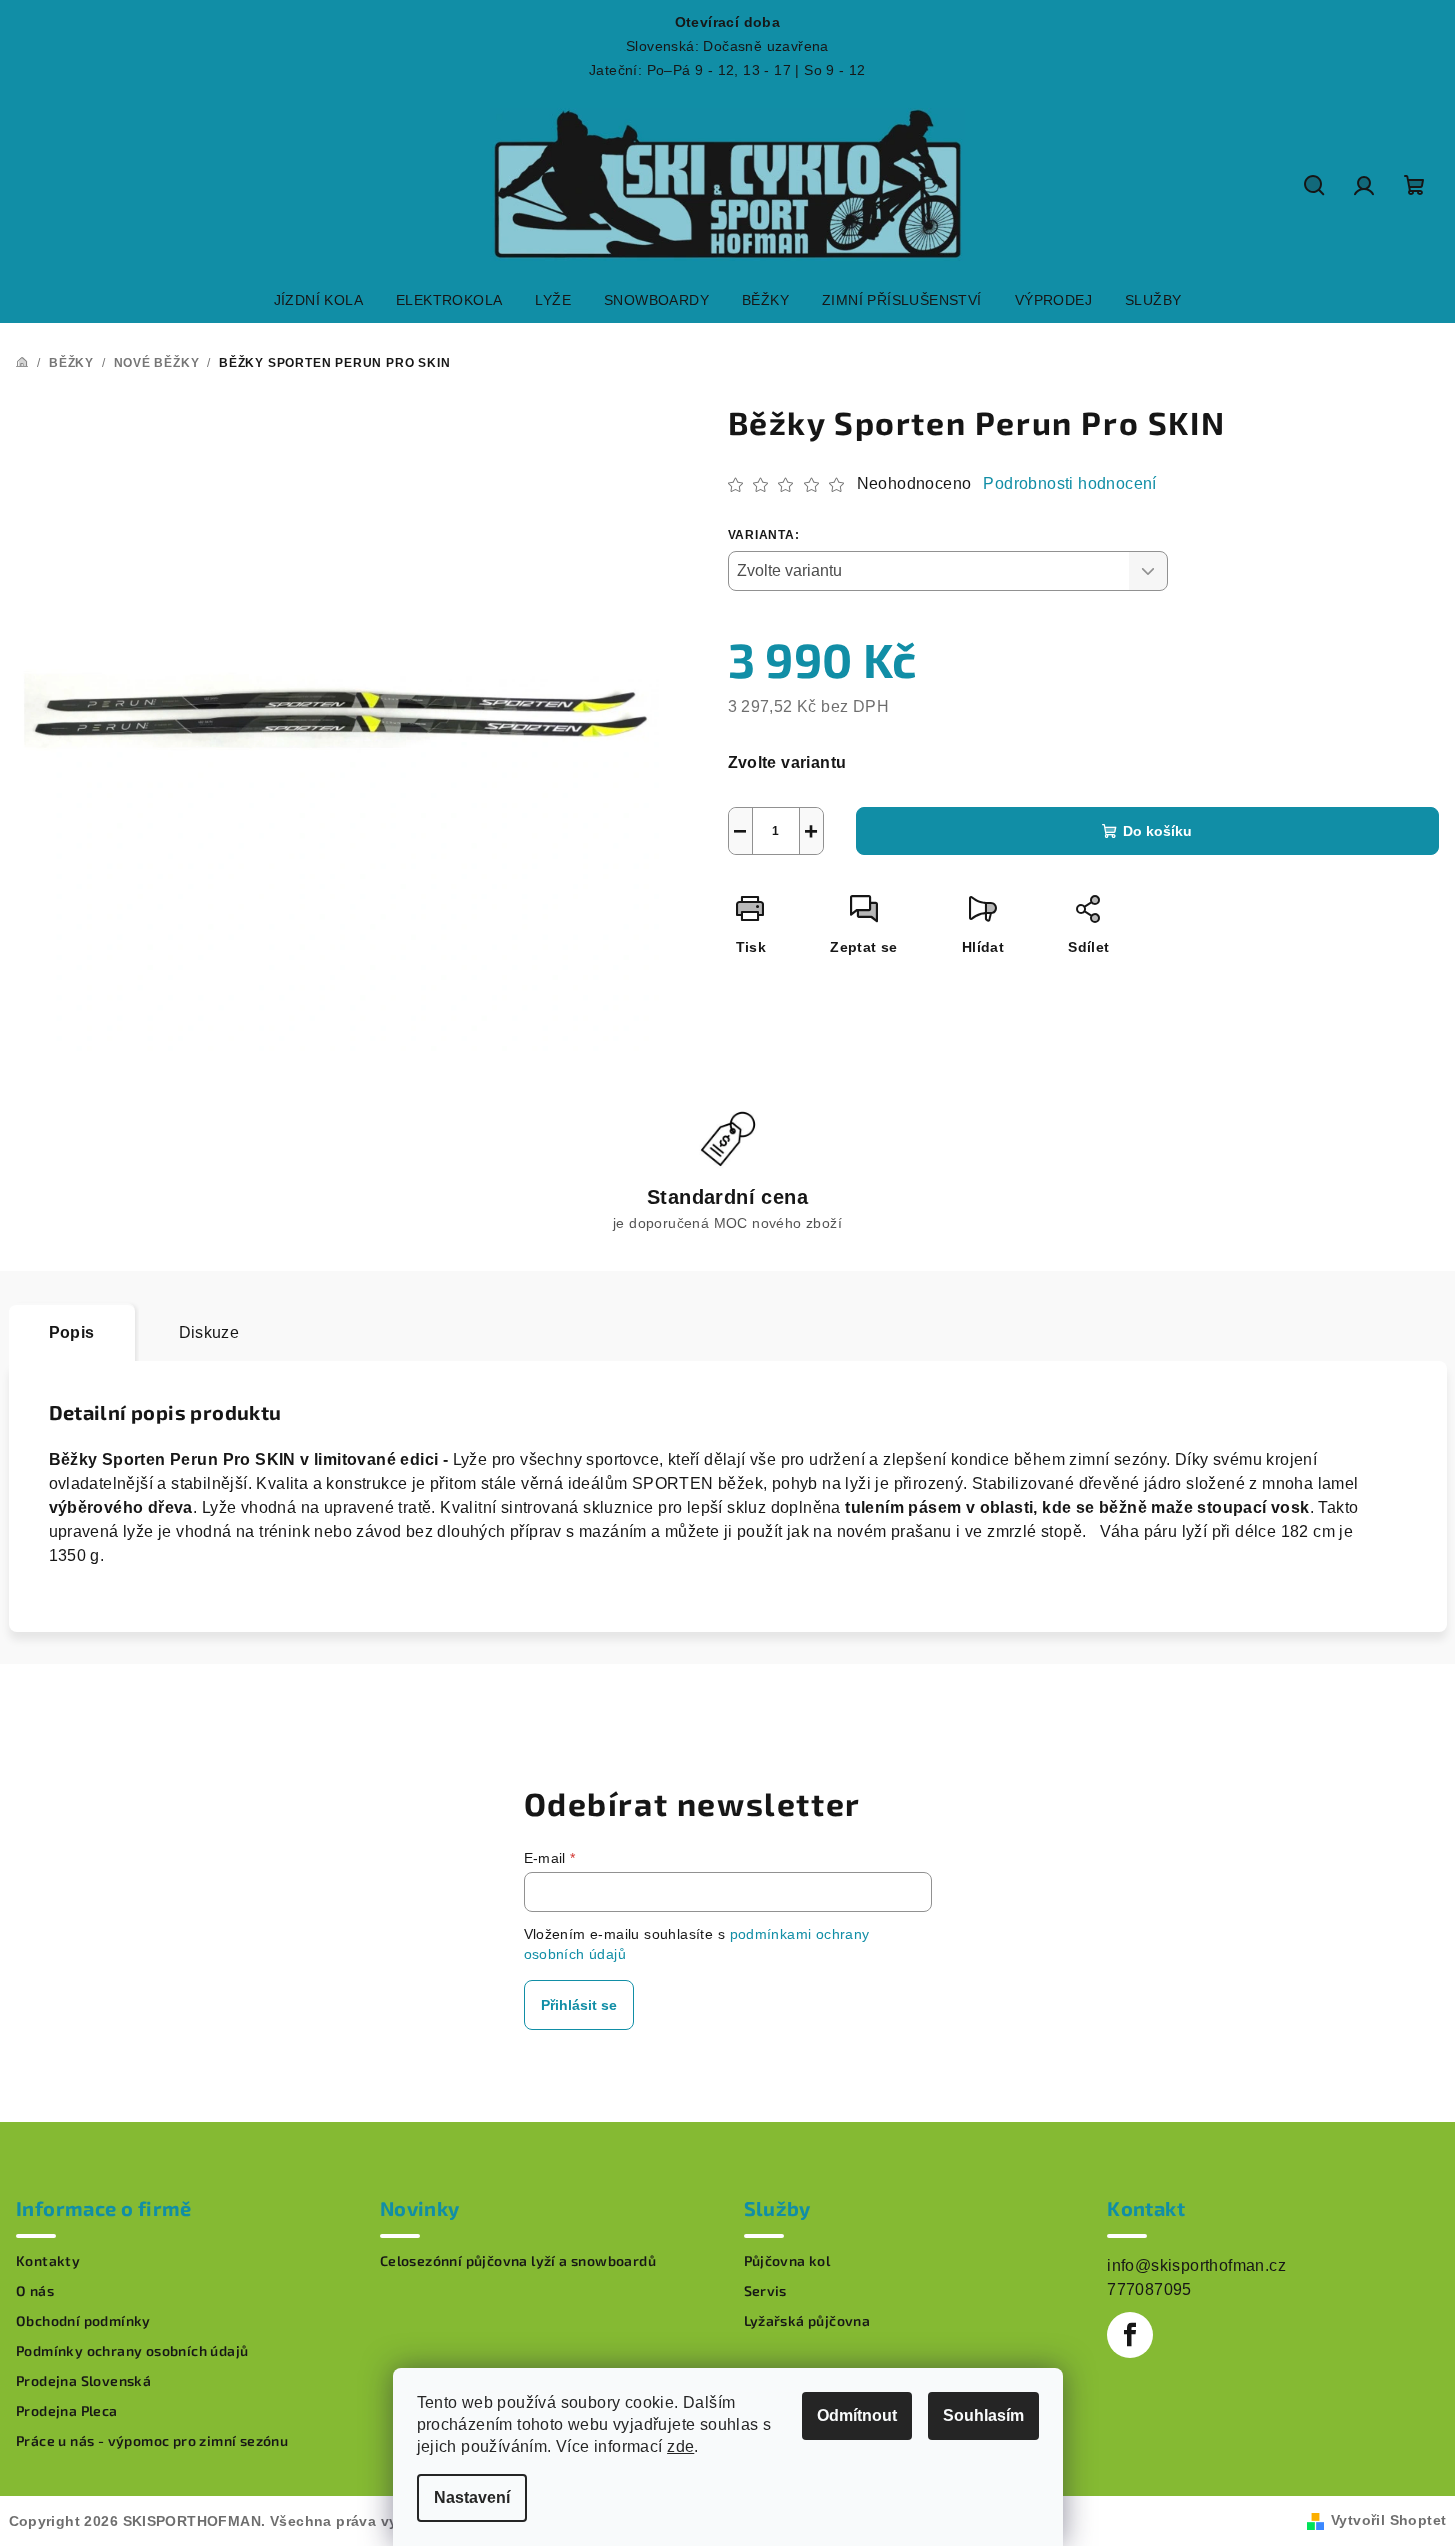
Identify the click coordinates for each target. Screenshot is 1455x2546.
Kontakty (48, 2261)
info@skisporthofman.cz (1196, 2265)
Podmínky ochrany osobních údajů (132, 2351)
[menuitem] (318, 300)
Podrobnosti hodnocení (1069, 483)
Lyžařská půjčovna (807, 2321)
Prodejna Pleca (67, 2411)
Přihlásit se (579, 2005)
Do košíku (1157, 831)
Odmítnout (857, 2415)
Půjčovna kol (787, 2261)
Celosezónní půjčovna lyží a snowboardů (518, 2261)
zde (680, 2446)
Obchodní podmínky (83, 2321)
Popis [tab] (72, 1332)
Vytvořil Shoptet (1388, 2520)
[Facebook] (1130, 2335)
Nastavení (472, 2497)
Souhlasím (983, 2415)
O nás (35, 2291)
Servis (765, 2291)
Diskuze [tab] (209, 1332)
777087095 (1149, 2289)
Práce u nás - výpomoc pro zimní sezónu (152, 2441)
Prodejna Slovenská (83, 2381)
